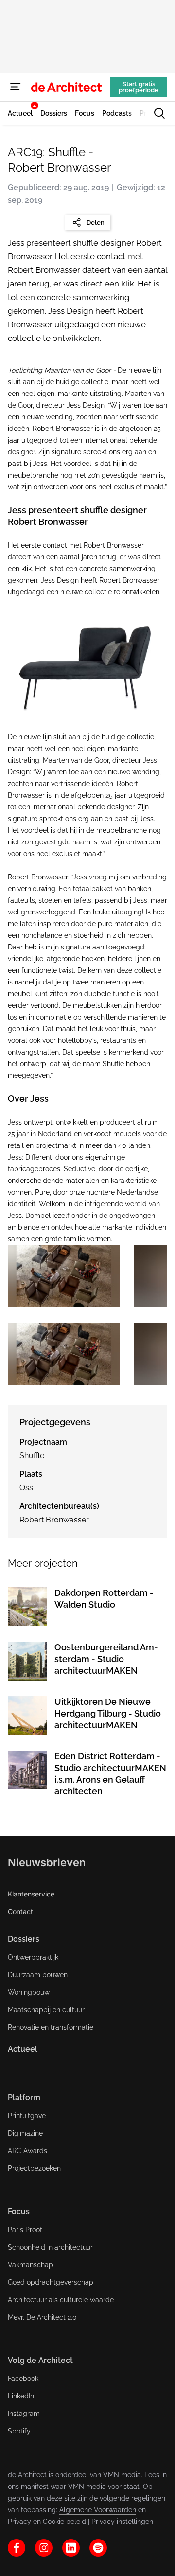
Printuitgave (27, 2116)
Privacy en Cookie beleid (47, 2522)
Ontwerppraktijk (33, 1957)
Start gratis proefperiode (139, 87)
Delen (96, 223)
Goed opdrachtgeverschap (51, 2282)
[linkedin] (71, 2548)
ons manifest (28, 2487)
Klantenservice (31, 1894)
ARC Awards (27, 2151)
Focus (19, 2211)
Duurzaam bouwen (38, 1975)
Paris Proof (25, 2230)
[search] (159, 113)
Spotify (19, 2431)
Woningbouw (29, 1992)
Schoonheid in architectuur (50, 2247)
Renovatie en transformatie (51, 2027)
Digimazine (25, 2133)
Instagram (24, 2414)
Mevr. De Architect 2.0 (42, 2317)
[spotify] (98, 2548)
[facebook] (17, 2548)
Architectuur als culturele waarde (61, 2300)
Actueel (23, 2049)
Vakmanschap (30, 2265)
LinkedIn (21, 2396)
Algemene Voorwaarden (98, 2510)
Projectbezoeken (34, 2168)
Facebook (23, 2379)
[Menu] (16, 87)
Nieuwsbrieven (47, 1862)
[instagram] (44, 2548)
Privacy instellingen (122, 2522)
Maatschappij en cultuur (46, 2010)
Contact (20, 1911)
